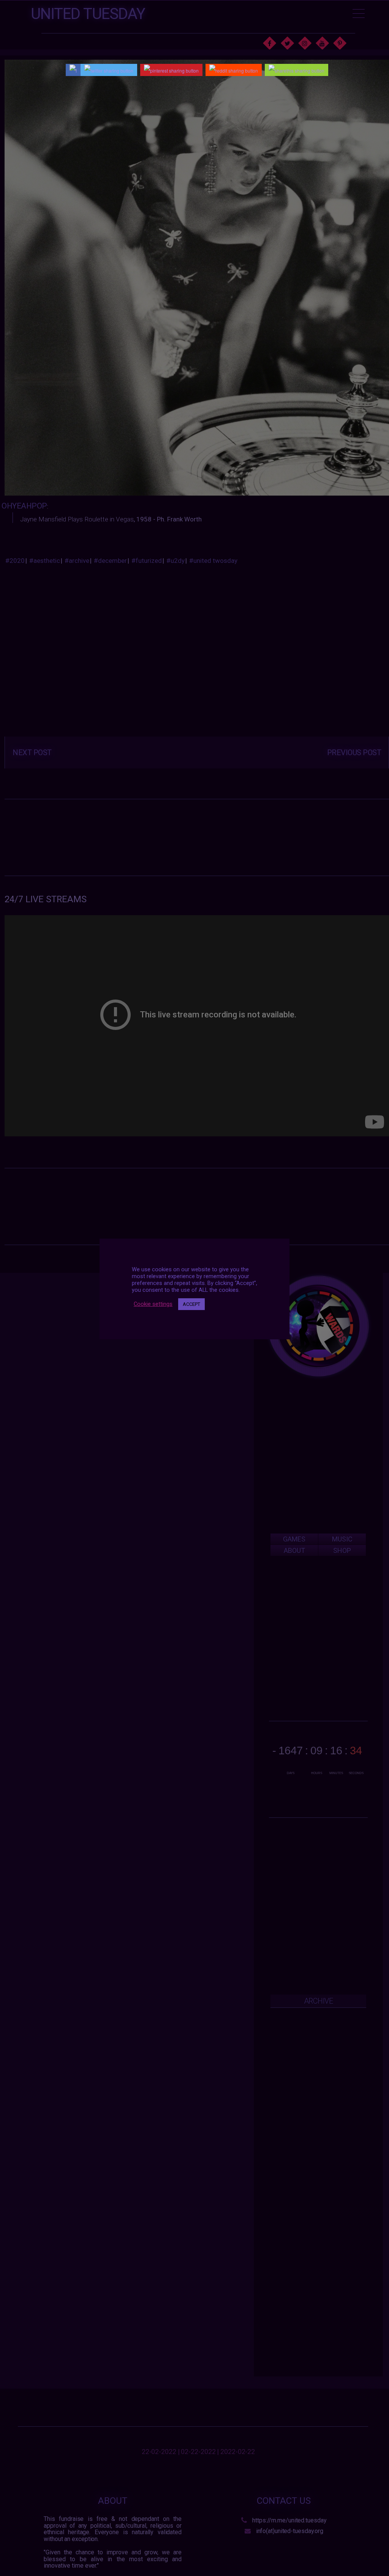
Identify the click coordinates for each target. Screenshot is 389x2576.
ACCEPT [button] (191, 1304)
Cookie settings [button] (153, 1304)
